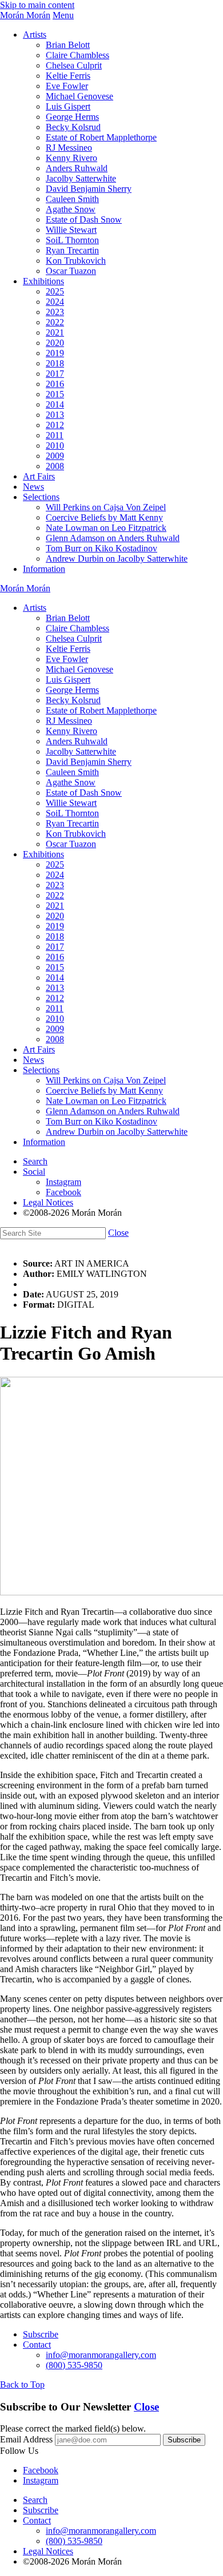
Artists (35, 35)
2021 (55, 332)
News (33, 487)
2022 (55, 322)
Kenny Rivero (71, 158)
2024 (55, 302)
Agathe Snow (71, 209)
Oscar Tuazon (71, 271)
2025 (55, 291)
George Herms (72, 117)
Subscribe (41, 2334)
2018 (55, 363)
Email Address (26, 2439)
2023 (55, 312)
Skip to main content (37, 5)
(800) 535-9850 (74, 2365)
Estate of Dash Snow (84, 219)
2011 (55, 435)
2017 (55, 374)
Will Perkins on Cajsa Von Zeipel (106, 507)
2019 (55, 353)
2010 (55, 446)
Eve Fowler (67, 86)
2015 (55, 394)
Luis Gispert (68, 106)
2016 (55, 384)
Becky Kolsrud (73, 127)
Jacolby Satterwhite (81, 178)
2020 (55, 343)
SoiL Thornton (72, 240)
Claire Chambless (77, 55)
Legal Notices (48, 1202)
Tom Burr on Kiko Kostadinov (101, 548)
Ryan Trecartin (72, 250)
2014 (55, 404)
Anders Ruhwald (77, 168)
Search (35, 1161)
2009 (55, 456)
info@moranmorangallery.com (101, 2355)
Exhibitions (43, 281)
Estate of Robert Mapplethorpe (101, 137)
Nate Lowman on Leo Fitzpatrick (106, 528)
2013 (55, 415)
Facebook (63, 1192)
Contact (37, 2345)
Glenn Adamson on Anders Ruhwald (113, 538)
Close (118, 1233)
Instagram (63, 1182)
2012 (55, 425)
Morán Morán (25, 15)
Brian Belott (68, 45)
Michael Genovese (79, 96)
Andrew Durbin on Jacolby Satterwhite (117, 559)
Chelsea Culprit (74, 65)
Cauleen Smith (72, 199)
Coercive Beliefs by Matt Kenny (104, 517)
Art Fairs (39, 476)
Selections (41, 497)
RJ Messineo (69, 148)
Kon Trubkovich (76, 261)
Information (44, 569)
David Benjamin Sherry (89, 189)
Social (34, 1172)
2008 (55, 466)
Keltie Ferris (68, 76)
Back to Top (22, 2384)
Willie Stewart (71, 230)
